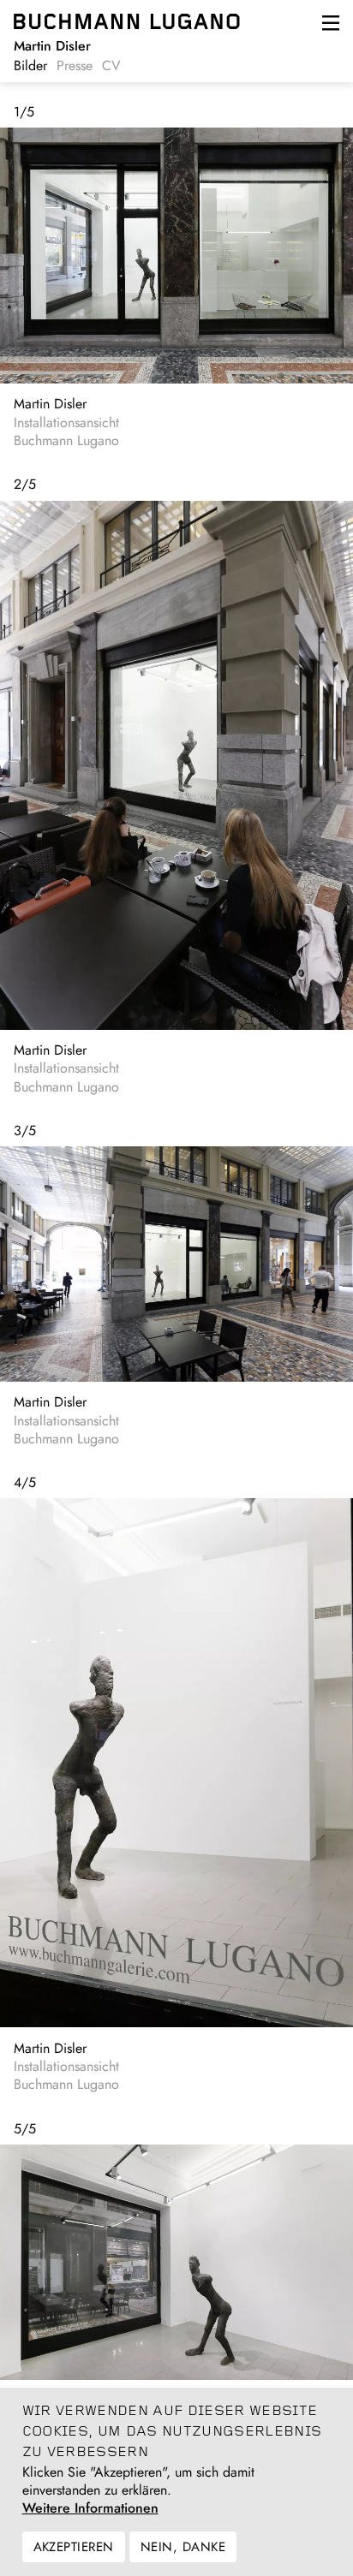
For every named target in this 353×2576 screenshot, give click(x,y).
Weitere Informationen (90, 2508)
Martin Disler (50, 404)
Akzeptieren (74, 2547)
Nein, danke (183, 2547)
